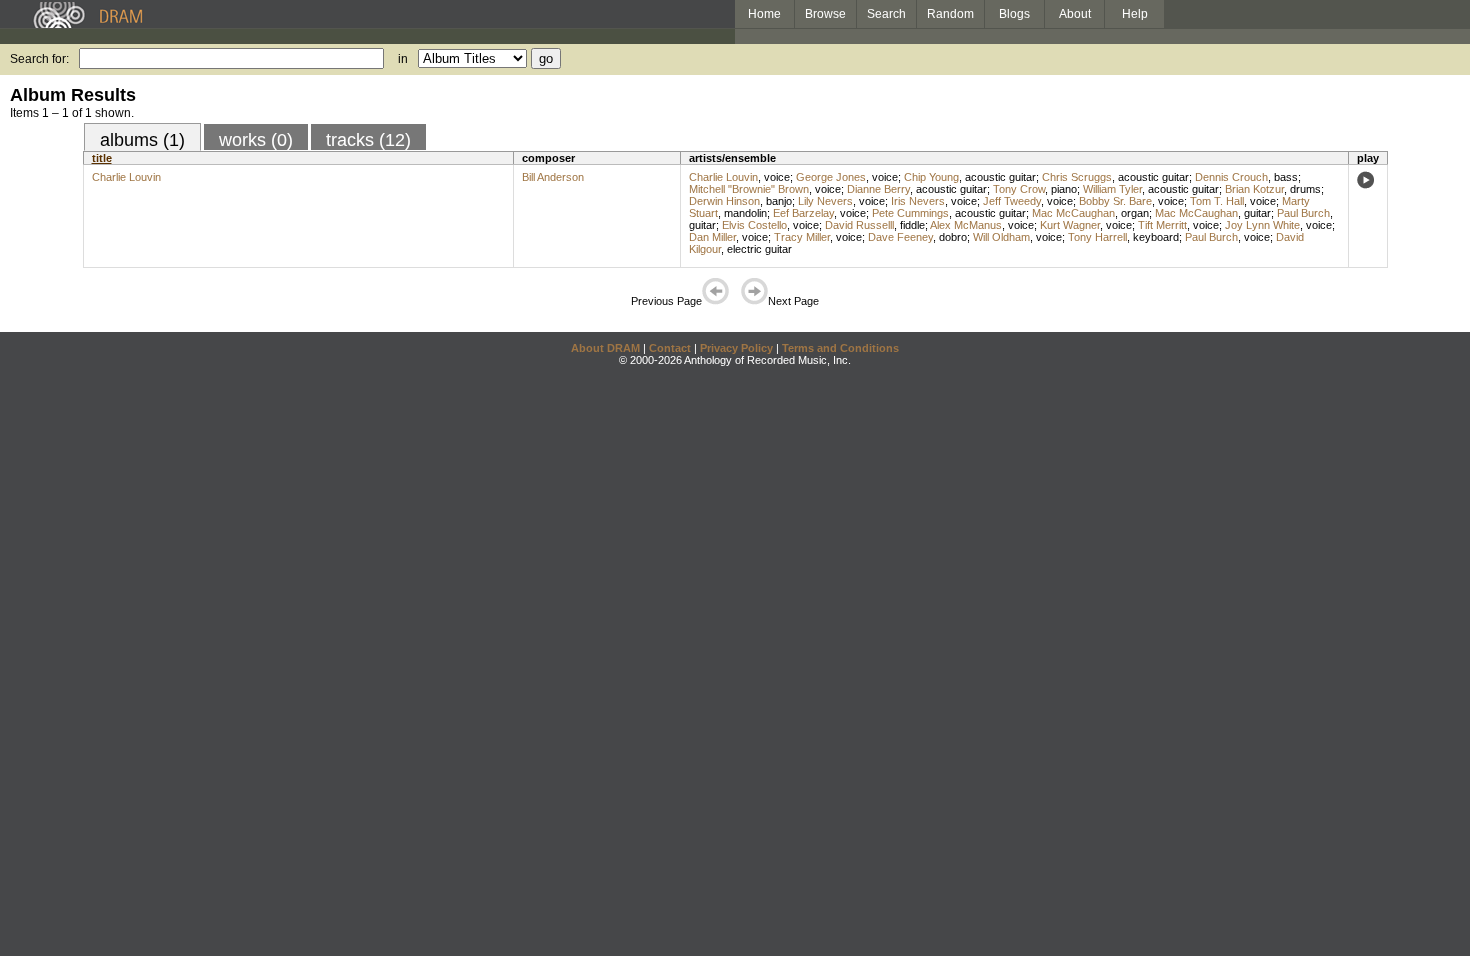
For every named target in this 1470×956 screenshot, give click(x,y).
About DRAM (605, 348)
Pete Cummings (910, 213)
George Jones (831, 177)
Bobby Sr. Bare (1115, 201)
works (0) (256, 140)
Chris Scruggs (1077, 177)
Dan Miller (712, 237)
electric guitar (759, 249)
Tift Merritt (1162, 225)
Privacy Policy (736, 348)
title (102, 158)
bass (1286, 177)
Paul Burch (1303, 213)
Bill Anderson (553, 177)
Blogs (1014, 14)
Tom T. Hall (1217, 201)
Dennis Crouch (1231, 177)
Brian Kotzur (1254, 189)
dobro (953, 237)
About (1075, 14)
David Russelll (859, 225)
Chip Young (931, 177)
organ (1135, 213)
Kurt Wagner (1070, 225)
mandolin (745, 213)
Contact (670, 348)
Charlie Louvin (126, 177)
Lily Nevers (825, 201)
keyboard (1156, 237)
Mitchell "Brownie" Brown (749, 189)
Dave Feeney (900, 237)
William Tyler (1112, 189)
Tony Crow (1019, 189)
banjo (779, 201)
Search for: (39, 59)
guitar (1257, 213)
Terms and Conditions (840, 348)
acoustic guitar (1000, 177)
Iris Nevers (918, 201)
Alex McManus (966, 225)
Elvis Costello (754, 225)
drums (1305, 189)
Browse (825, 14)
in (403, 59)
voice (777, 177)
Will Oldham (1001, 237)
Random (950, 14)
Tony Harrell (1097, 237)
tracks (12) (368, 140)
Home (764, 14)
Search (886, 14)
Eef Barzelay (803, 213)
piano (1064, 189)
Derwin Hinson (724, 201)
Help (1135, 14)
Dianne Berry (878, 189)
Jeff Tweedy (1012, 201)
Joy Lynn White (1262, 225)
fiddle (912, 225)
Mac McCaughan (1073, 213)
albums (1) (142, 140)
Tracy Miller (802, 237)
